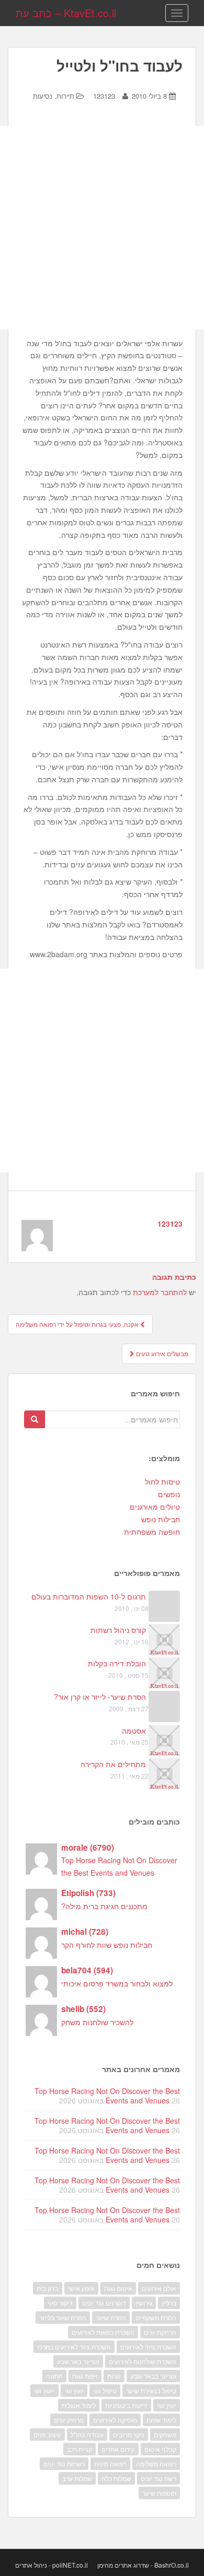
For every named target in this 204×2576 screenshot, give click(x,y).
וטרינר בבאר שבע (153, 2376)
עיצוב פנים (47, 2434)
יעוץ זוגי (167, 2405)
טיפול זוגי (105, 2390)
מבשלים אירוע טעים (161, 1353)
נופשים (169, 1494)
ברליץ (169, 2303)
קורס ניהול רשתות (118, 1630)
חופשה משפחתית (152, 1532)
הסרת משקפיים (156, 2317)
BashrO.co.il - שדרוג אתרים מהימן (143, 2565)
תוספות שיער (159, 2493)
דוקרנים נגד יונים (104, 2303)
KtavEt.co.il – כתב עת (66, 13)
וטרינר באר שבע (78, 2361)
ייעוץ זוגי (44, 2390)
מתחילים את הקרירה (113, 1764)
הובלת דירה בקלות (117, 1663)
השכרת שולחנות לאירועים (143, 2361)
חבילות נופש (161, 1519)
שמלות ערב (77, 2478)
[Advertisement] (102, 228)
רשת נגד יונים (158, 2478)
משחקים (165, 2434)
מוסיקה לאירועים (115, 2420)
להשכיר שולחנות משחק (97, 2022)
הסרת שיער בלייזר (63, 2317)
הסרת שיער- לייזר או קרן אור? (100, 1697)
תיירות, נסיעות (54, 96)
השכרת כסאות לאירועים (103, 2332)
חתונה (54, 2376)
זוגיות (114, 2376)
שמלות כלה (116, 2478)
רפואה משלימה (156, 2463)
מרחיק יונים (69, 2420)
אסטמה (134, 1731)
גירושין (144, 2303)
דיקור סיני (60, 2303)
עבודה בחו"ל (87, 2434)
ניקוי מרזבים (129, 2434)
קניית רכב (80, 2449)
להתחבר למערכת (160, 1292)
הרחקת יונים (160, 2332)
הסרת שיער (111, 2317)
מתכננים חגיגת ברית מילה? (104, 1906)
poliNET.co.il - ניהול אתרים (52, 2565)
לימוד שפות (161, 2420)
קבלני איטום (160, 2449)
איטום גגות (118, 2288)
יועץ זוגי (74, 2390)
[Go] (35, 1419)
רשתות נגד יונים (64, 2463)
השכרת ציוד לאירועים (148, 2346)
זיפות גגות (85, 2376)
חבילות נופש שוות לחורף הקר (107, 1945)
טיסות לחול (162, 1481)
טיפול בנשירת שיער (151, 2390)
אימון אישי (81, 2288)
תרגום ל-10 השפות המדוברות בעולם (89, 1596)
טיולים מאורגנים (155, 1507)
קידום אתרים (118, 2449)
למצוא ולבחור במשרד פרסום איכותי (117, 1983)
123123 (104, 96)
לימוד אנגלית (79, 2405)
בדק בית (48, 2288)
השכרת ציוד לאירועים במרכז (74, 2346)
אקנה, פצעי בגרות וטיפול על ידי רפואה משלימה (78, 1324)
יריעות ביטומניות (126, 2405)
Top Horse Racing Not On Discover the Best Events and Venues (107, 2096)
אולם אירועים (159, 2288)
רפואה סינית (110, 2463)
